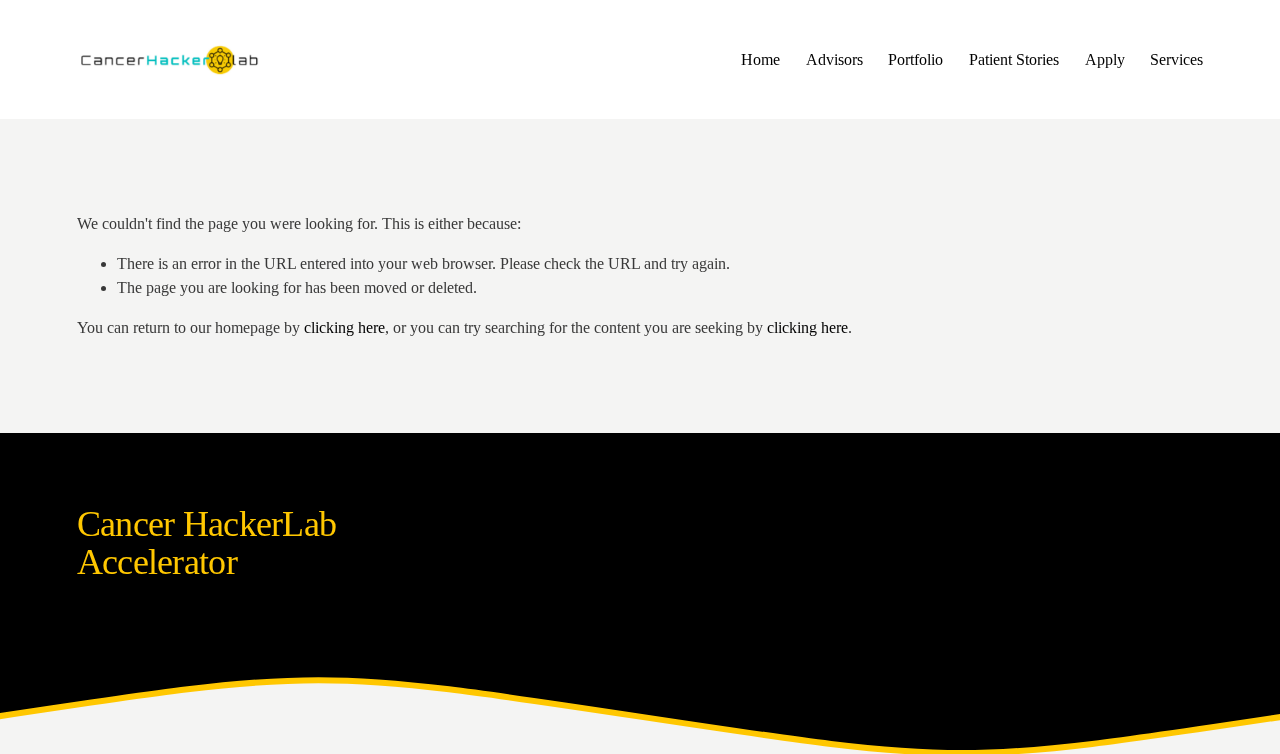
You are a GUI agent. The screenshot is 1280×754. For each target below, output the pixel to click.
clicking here (344, 327)
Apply (1105, 59)
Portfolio (915, 59)
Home (760, 59)
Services (1176, 59)
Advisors (834, 59)
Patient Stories (1014, 59)
